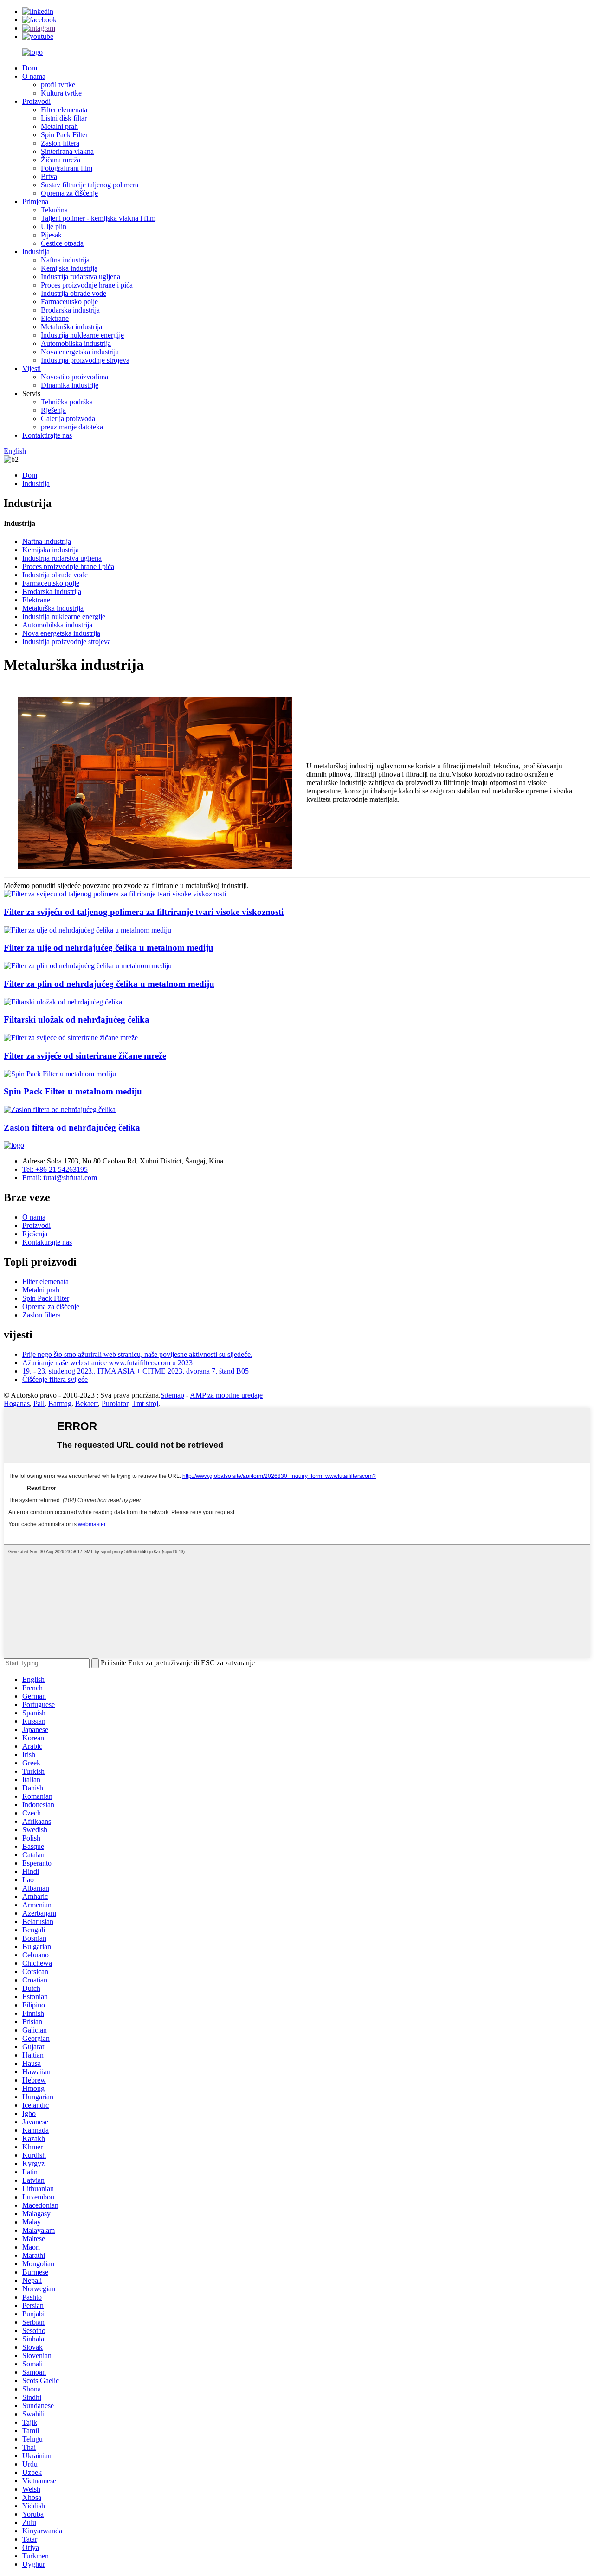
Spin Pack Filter (64, 135)
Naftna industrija (65, 260)
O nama (34, 76)
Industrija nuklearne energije (82, 335)
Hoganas (17, 1403)
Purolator (115, 1403)
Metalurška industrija (71, 327)
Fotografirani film (67, 168)
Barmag (60, 1403)
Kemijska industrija (69, 268)
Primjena (35, 201)
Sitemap (172, 1395)
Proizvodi (36, 101)
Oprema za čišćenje (69, 193)
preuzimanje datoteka (72, 427)
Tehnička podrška (67, 402)
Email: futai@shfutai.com (60, 1178)
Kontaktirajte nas (47, 435)
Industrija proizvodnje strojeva (85, 360)
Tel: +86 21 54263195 (55, 1169)
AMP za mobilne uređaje (226, 1395)
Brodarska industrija (70, 310)
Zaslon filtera (60, 143)
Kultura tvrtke (61, 93)
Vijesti (32, 368)
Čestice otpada (62, 243)
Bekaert (87, 1403)
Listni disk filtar (64, 118)
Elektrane (55, 318)
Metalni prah (59, 126)
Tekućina (54, 210)
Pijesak (51, 235)
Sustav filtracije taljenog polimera (90, 185)
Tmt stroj (145, 1403)
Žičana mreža (61, 160)
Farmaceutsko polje (69, 302)
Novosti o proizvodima (74, 377)
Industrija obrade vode (74, 293)
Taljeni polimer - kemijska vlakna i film (98, 218)
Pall (39, 1403)
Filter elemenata (64, 110)
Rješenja (53, 410)
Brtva (49, 176)
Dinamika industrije (70, 385)
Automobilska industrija (76, 343)
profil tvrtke (58, 85)
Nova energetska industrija (80, 352)
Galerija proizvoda (68, 419)
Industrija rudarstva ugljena (81, 277)
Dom (30, 68)
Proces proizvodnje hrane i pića (87, 285)
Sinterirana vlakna (67, 151)
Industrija (36, 252)
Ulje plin (54, 227)
